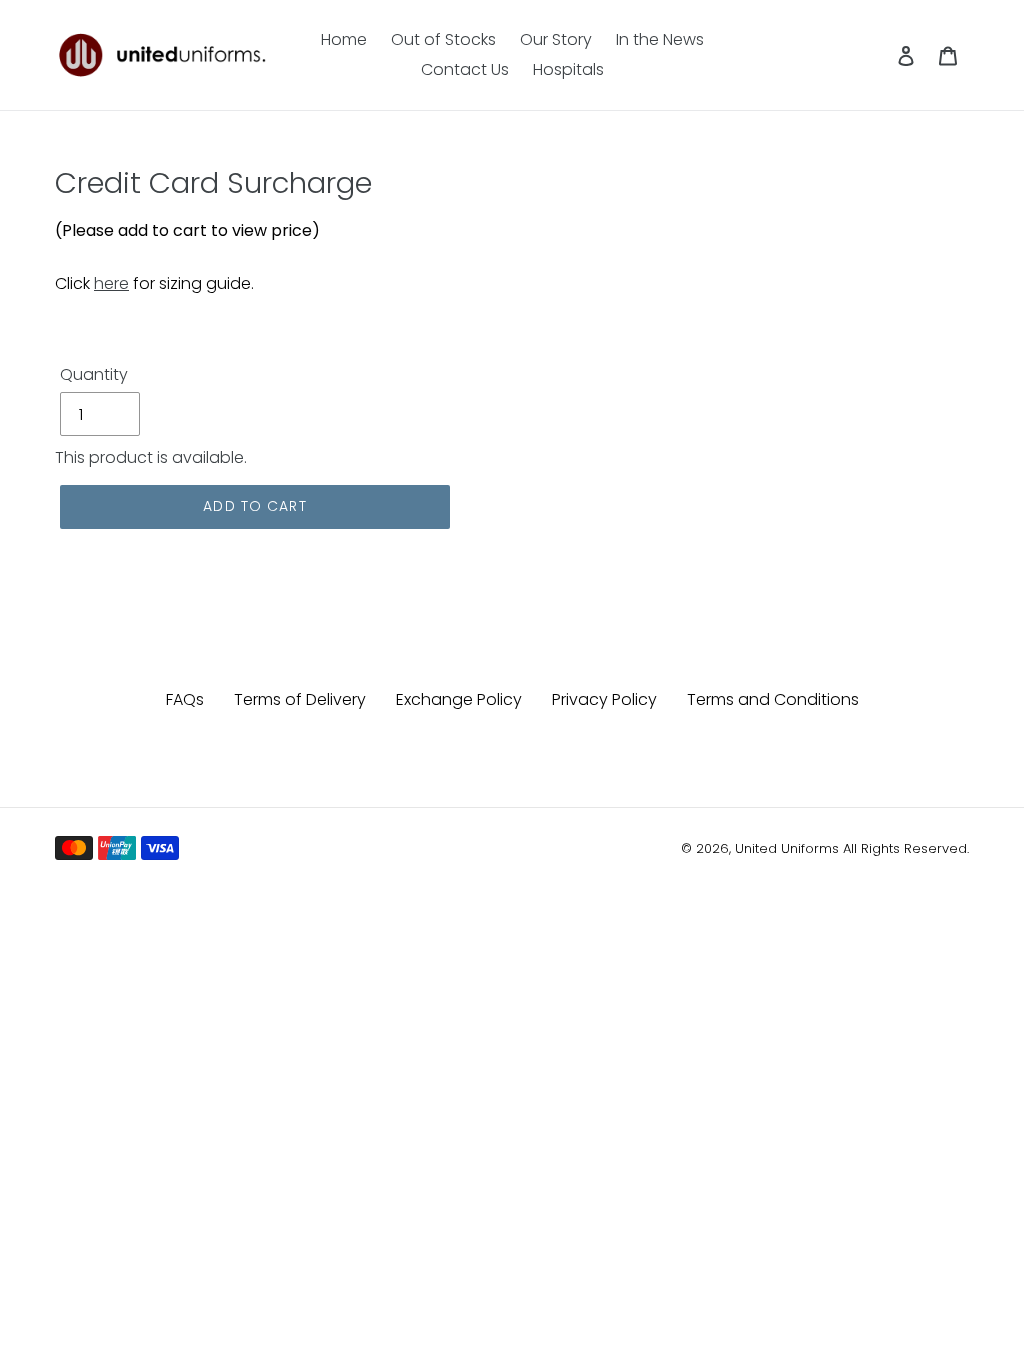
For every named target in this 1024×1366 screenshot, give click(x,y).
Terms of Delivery (300, 699)
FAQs (185, 699)
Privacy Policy (604, 699)
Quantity (94, 374)
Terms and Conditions (773, 699)
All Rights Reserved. (906, 848)
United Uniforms (787, 848)
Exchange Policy (459, 699)
